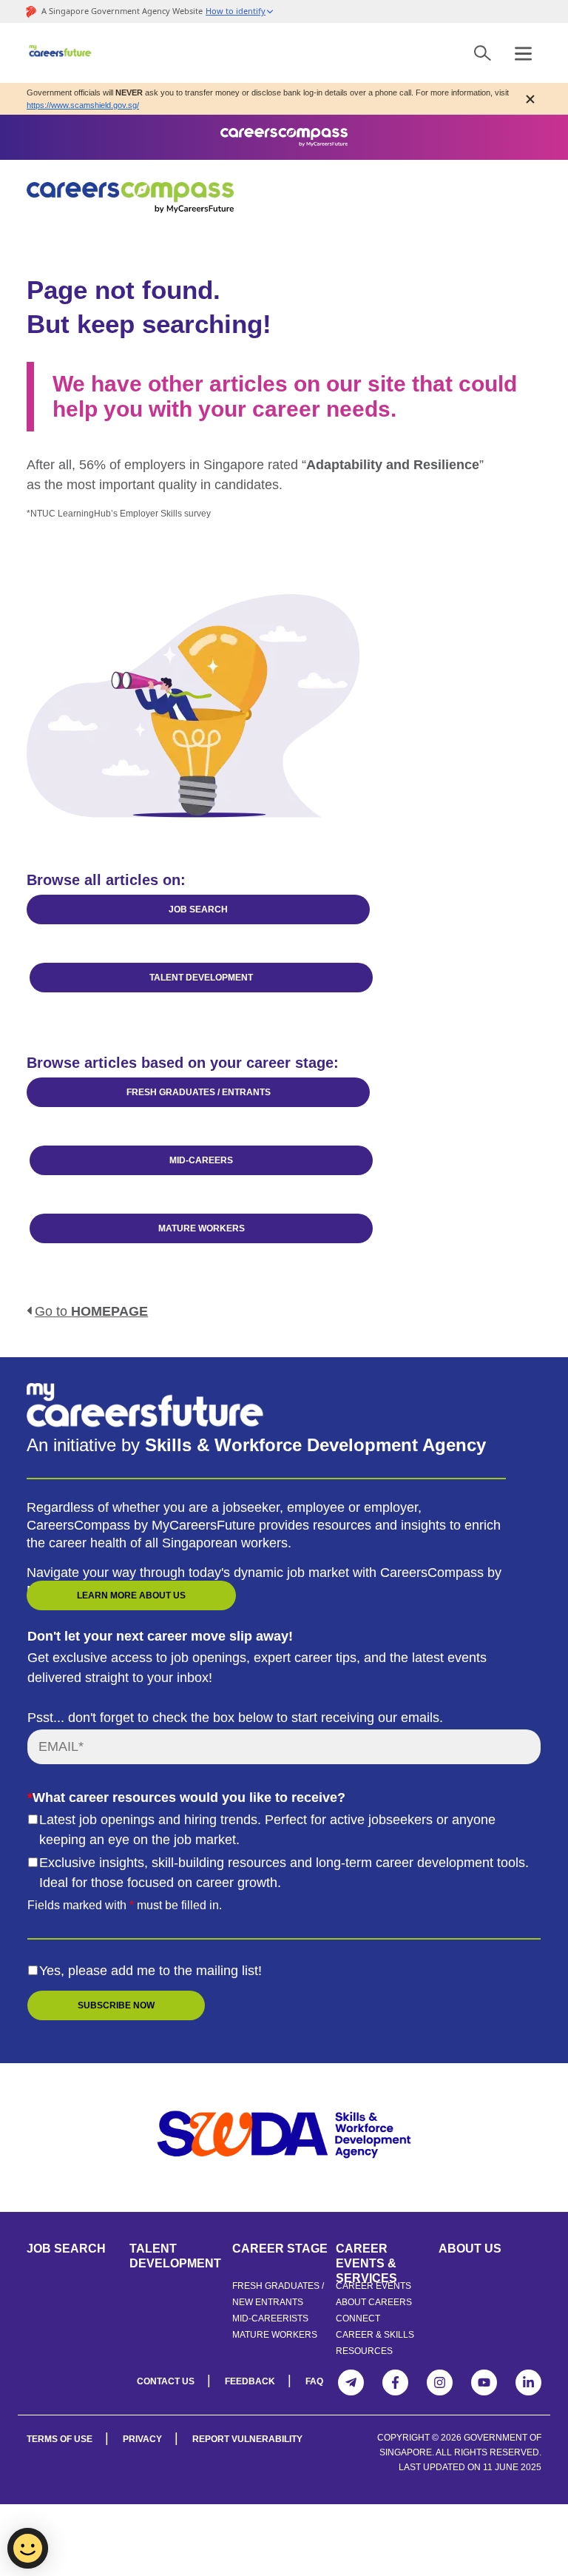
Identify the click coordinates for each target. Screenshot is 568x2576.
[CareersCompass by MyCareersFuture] (61, 53)
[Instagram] (440, 2382)
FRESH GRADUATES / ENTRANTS (199, 1092)
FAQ (314, 2381)
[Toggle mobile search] (483, 53)
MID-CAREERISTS (270, 2318)
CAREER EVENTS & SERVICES (366, 2256)
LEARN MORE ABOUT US (131, 1595)
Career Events (373, 2286)
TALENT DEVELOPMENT (201, 978)
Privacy (142, 2439)
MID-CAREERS (201, 1160)
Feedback (250, 2381)
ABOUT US (470, 2249)
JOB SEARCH (198, 909)
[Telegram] (351, 2382)
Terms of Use (60, 2439)
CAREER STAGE (280, 2249)
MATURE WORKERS (202, 1228)
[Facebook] (395, 2382)
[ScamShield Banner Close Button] (530, 99)
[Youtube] (484, 2382)
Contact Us (166, 2381)
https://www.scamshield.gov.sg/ (83, 105)
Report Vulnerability (247, 2439)
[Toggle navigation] (523, 53)
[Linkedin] (528, 2382)
